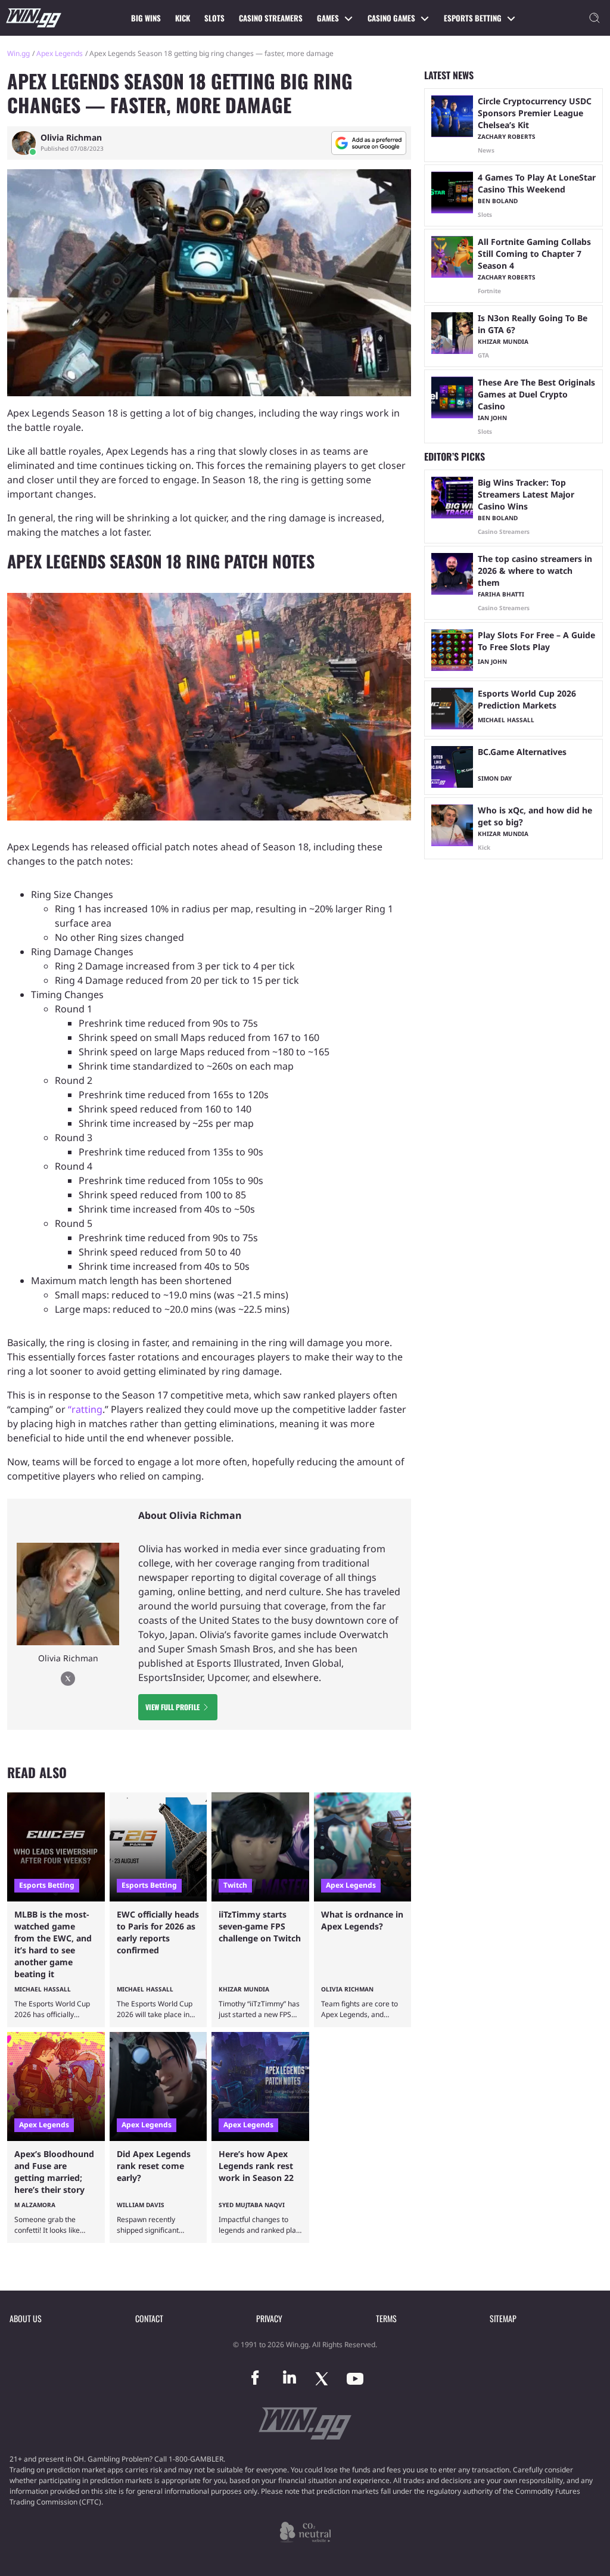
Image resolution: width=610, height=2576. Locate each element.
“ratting (85, 1409)
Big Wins (146, 18)
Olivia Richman (71, 138)
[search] (595, 18)
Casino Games (391, 18)
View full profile (172, 1707)
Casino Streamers (271, 18)
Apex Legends (60, 53)
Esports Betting (473, 18)
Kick (183, 18)
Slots (214, 18)
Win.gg (18, 53)
